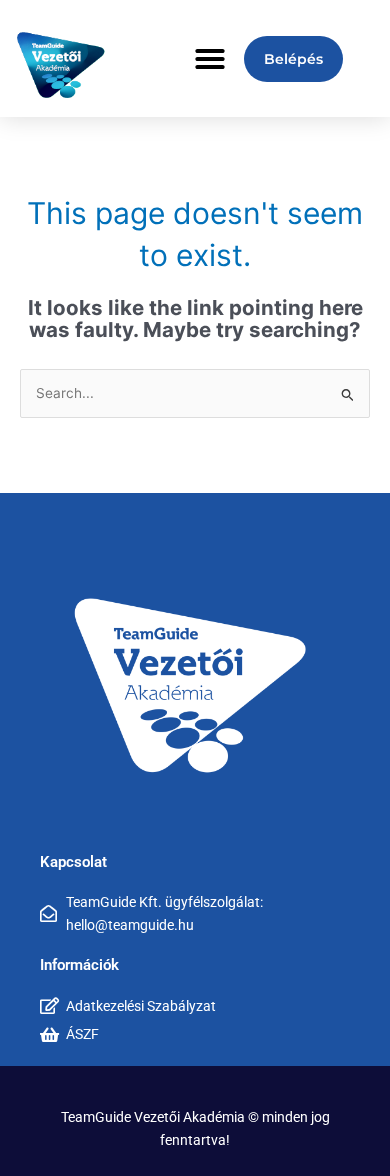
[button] (210, 59)
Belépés (293, 59)
